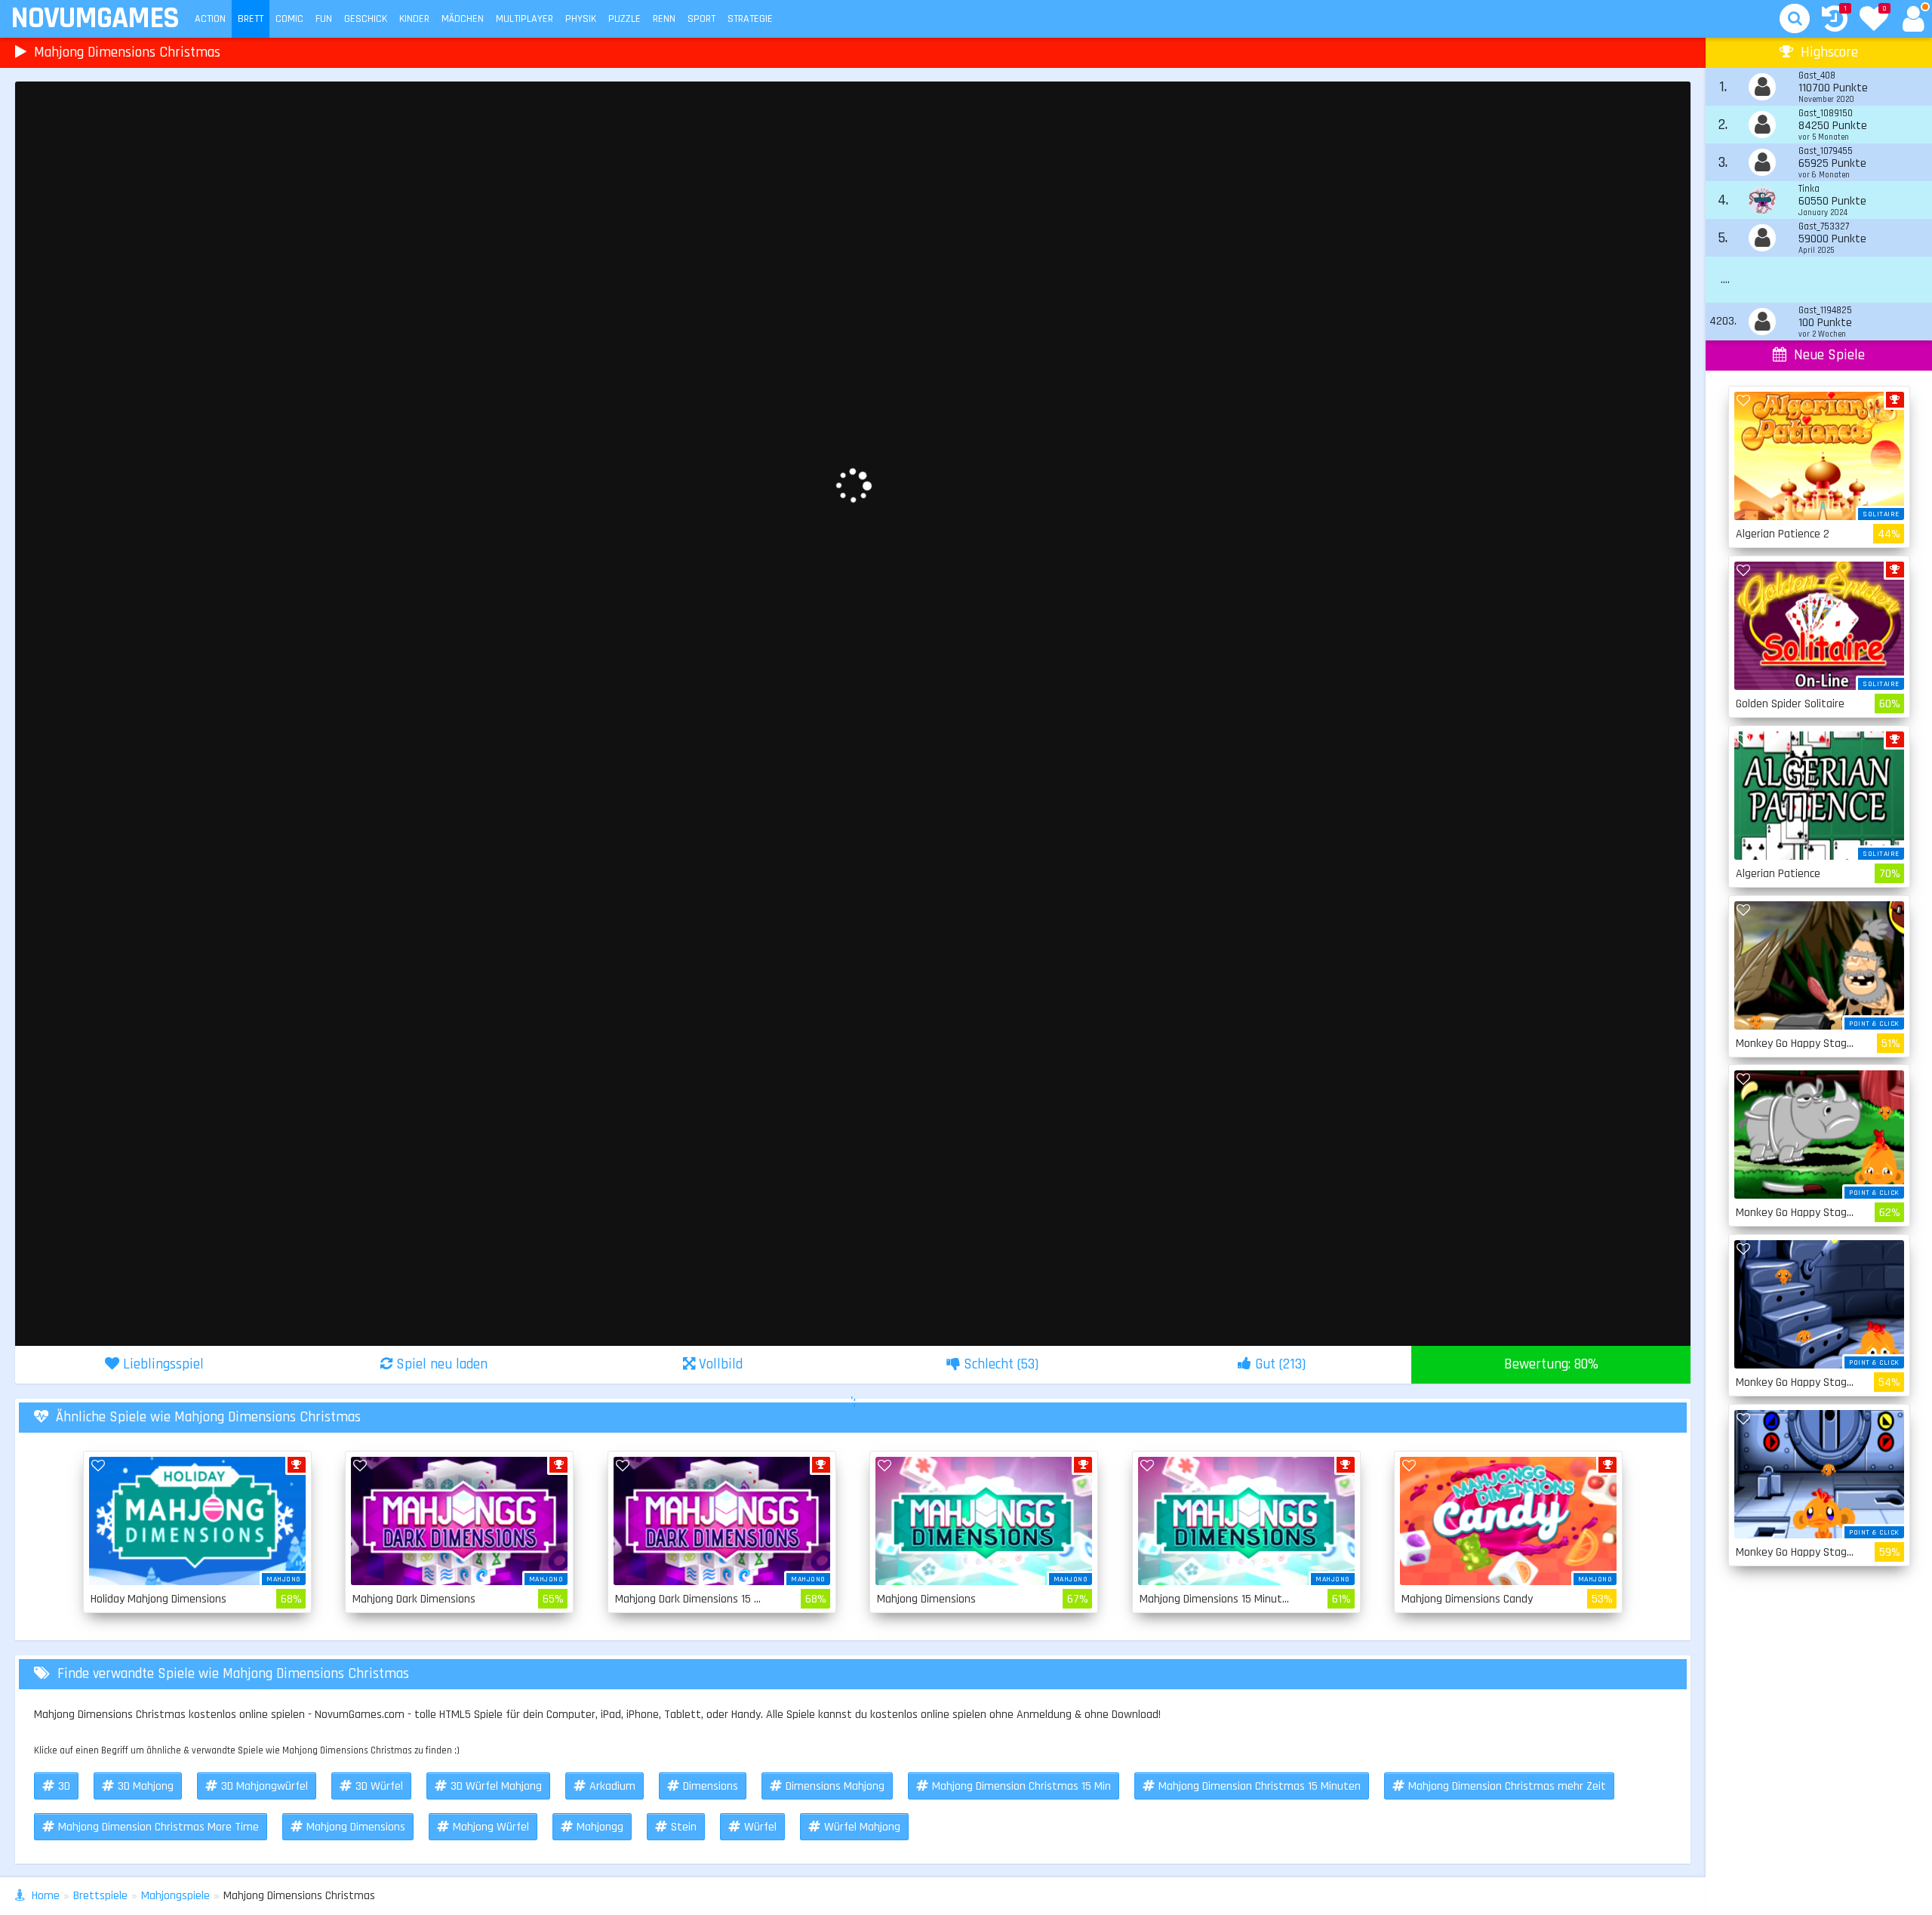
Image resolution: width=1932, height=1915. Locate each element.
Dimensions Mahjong (835, 1786)
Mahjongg (600, 1827)
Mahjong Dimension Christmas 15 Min (1021, 1786)
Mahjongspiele (175, 1896)
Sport (701, 19)
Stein (684, 1827)
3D (64, 1786)
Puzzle (625, 19)
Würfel (760, 1827)
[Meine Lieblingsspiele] (1874, 20)
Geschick (366, 19)
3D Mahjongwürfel (265, 1786)
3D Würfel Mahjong (496, 1786)
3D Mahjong (146, 1786)
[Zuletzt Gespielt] (1835, 21)
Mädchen (463, 19)
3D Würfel (379, 1786)
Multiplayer (525, 19)
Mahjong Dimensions (356, 1827)
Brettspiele (100, 1896)
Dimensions (711, 1786)
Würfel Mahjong (862, 1827)
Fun (324, 19)
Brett (251, 19)
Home (46, 1896)
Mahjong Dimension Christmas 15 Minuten (1260, 1786)
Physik (581, 19)
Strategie (750, 19)
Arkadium (612, 1786)
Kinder (414, 19)
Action (210, 19)
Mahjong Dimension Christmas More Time (158, 1827)
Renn (664, 19)
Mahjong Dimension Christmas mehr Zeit (1507, 1786)
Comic (289, 19)
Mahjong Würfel (491, 1827)
